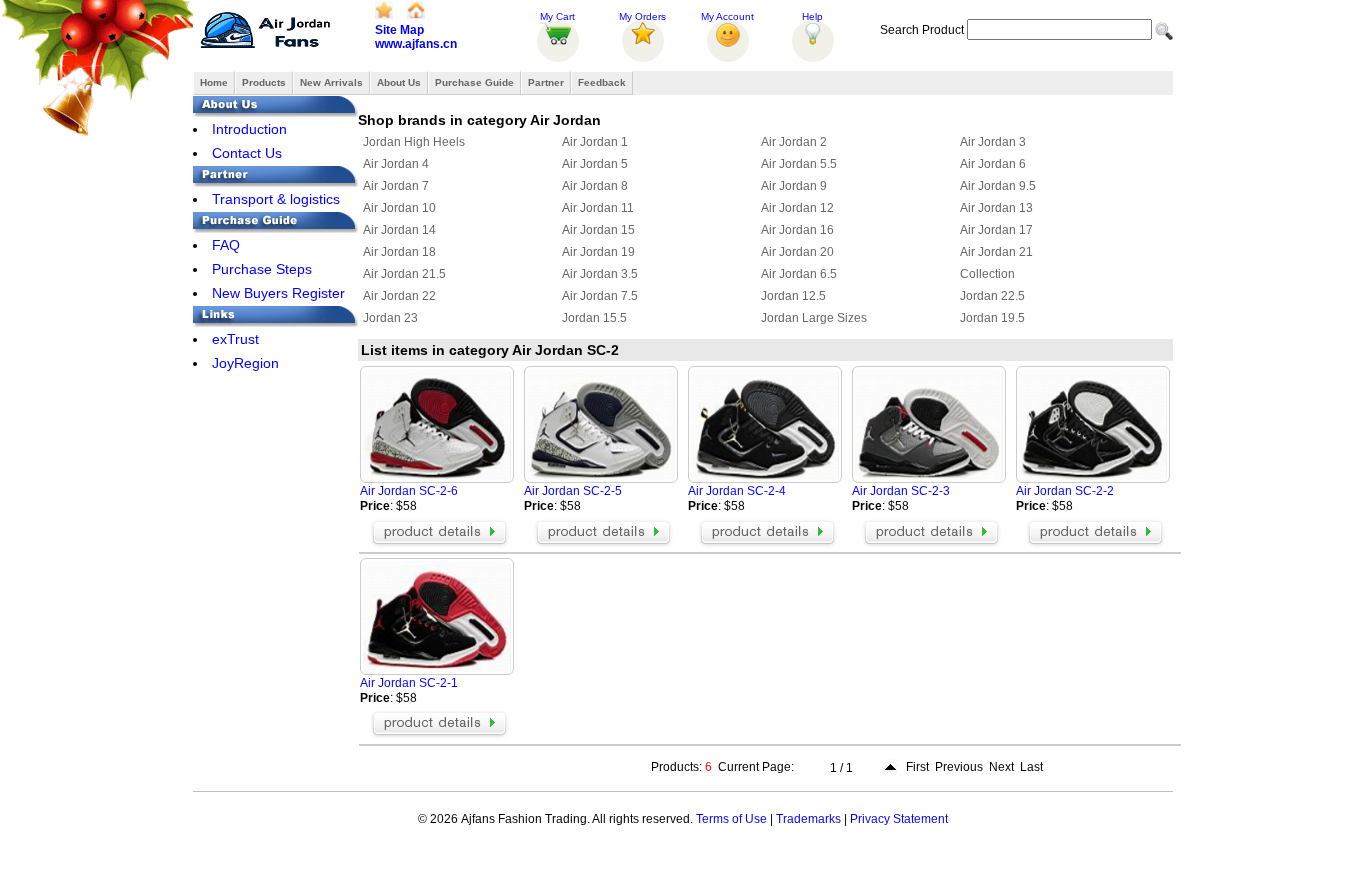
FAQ (226, 245)
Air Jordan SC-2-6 (409, 491)
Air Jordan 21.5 (404, 274)
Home (214, 82)
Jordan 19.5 (992, 318)
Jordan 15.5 (594, 318)
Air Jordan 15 (598, 230)
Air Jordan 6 (993, 164)
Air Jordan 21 (996, 252)
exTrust (235, 339)
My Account (727, 16)
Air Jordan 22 (399, 296)
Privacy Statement (899, 819)
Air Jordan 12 (797, 208)
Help (812, 16)
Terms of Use (731, 819)
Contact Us (247, 153)
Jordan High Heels (414, 142)
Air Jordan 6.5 (799, 274)
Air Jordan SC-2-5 (573, 491)
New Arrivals (331, 82)
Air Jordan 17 (996, 230)
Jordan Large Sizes (814, 318)
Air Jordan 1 (595, 142)
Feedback (602, 82)
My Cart (557, 16)
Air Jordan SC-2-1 (409, 683)
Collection (987, 274)
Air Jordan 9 (794, 186)
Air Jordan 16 (797, 230)
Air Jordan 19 (598, 252)
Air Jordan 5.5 (799, 164)
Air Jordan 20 (797, 252)
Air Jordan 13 (996, 208)
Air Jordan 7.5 (600, 296)
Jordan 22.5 (992, 296)
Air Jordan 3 (993, 142)
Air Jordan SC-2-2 (1065, 491)
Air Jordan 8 (595, 186)
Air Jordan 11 (598, 208)
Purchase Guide (474, 82)
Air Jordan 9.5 (998, 186)
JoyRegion (245, 363)
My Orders (642, 16)
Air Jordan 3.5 (600, 274)
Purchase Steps (262, 269)
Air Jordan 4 (396, 164)
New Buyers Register (278, 293)
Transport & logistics (276, 199)
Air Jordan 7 (396, 186)
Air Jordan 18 (399, 252)
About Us (399, 82)
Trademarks (808, 819)
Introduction (249, 129)
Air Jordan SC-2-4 (737, 491)
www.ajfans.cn (416, 44)
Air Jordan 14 (399, 230)
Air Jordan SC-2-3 (901, 491)
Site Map (399, 30)
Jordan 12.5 (793, 296)
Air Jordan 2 (794, 142)
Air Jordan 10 (399, 208)
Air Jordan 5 (595, 164)
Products (264, 82)
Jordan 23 (390, 318)
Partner (546, 82)
